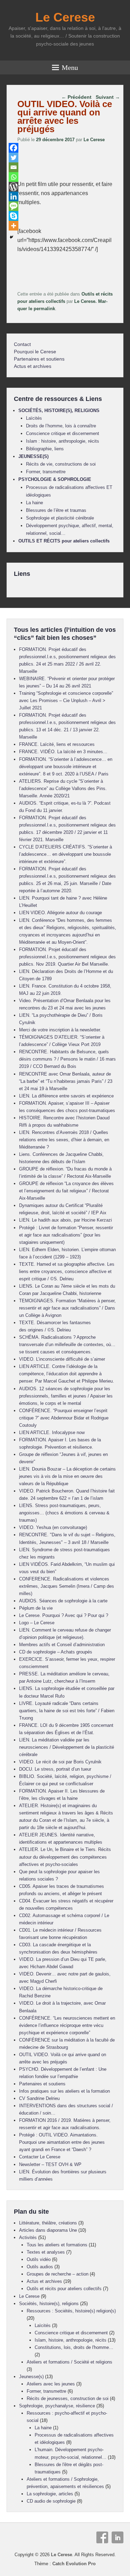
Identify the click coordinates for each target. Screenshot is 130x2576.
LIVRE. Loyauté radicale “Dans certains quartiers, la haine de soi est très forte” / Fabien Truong (67, 1711)
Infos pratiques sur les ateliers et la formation (64, 2091)
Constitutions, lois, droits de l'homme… (74, 2347)
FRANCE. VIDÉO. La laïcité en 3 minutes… (63, 752)
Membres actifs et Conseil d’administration (62, 1645)
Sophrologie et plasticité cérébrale (60, 518)
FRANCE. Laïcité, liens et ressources (57, 744)
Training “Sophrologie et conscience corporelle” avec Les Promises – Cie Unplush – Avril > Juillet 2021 (66, 701)
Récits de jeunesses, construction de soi (68, 2398)
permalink (44, 309)
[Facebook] (14, 148)
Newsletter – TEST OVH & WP (50, 2164)
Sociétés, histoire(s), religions (49, 2304)
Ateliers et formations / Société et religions (70, 2362)
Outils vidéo (39, 2259)
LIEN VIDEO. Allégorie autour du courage (60, 913)
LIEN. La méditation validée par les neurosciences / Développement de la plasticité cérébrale (67, 1747)
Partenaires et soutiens (39, 359)
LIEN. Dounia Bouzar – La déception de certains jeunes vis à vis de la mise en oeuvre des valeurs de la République (67, 1476)
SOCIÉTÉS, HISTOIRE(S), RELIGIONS (59, 410)
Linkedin (118, 2537)
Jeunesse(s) (31, 2377)
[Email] (14, 167)
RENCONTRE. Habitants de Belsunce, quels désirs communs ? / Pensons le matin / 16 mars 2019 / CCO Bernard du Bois (67, 1059)
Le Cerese (65, 17)
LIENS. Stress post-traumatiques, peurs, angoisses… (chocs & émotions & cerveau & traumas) (64, 1513)
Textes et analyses (46, 2252)
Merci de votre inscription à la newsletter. (60, 1030)
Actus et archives (33, 366)
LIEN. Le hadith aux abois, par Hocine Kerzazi (66, 1220)
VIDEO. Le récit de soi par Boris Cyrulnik (60, 1762)
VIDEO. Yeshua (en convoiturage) (53, 1527)
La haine (34, 503)
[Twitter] (14, 158)
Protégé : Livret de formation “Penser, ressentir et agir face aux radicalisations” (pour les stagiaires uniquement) (66, 1235)
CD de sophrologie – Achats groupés (56, 1652)
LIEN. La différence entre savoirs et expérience (66, 1096)
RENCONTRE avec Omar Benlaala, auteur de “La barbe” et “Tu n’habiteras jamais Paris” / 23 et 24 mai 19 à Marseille (66, 1081)
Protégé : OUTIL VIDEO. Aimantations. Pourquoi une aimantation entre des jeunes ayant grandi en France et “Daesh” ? (62, 2142)
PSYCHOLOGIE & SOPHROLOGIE (55, 479)
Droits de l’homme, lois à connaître (61, 426)
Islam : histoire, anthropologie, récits (63, 441)
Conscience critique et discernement (63, 433)
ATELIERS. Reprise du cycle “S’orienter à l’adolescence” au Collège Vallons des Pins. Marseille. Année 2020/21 (63, 788)
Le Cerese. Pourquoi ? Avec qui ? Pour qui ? (64, 1615)
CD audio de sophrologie (51, 2501)
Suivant (108, 97)
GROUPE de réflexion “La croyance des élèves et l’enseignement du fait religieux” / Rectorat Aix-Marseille (66, 1191)
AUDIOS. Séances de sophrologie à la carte (63, 1601)
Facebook (102, 2537)
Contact (22, 344)
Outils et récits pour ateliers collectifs (64, 2289)
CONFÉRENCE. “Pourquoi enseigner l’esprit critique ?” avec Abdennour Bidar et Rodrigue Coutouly (64, 1418)
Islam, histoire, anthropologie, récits (71, 2340)
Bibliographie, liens (45, 449)
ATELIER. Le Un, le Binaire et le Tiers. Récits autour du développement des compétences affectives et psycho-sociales (65, 1857)
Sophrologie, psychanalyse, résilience (57, 2406)
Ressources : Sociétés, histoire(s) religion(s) (71, 2311)
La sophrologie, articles (50, 2494)
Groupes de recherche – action (58, 2274)
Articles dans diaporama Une (48, 2230)
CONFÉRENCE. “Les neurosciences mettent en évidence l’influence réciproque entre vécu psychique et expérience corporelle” (67, 2025)
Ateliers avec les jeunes (51, 2384)
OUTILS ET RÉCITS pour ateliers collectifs (64, 541)
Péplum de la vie (36, 1608)
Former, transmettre (46, 472)
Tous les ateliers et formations (57, 2245)
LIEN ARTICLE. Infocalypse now (52, 1432)
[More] (14, 226)
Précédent (76, 97)
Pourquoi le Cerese (35, 352)
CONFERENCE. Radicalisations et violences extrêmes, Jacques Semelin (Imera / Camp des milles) (67, 1586)
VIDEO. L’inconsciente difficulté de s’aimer (62, 1359)
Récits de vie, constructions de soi (61, 464)
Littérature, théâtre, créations (48, 2223)
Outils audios (40, 2267)
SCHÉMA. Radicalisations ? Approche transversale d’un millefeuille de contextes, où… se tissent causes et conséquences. (67, 1345)
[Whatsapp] (14, 177)
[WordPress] (14, 187)
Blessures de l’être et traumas (56, 510)
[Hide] (11, 237)
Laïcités (34, 418)
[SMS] (14, 206)
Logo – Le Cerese (37, 1623)
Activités (28, 2237)
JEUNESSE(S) (33, 456)
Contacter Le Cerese (40, 2157)
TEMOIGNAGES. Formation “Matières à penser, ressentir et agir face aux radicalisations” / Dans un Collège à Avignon (67, 1308)
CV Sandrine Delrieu (39, 2098)
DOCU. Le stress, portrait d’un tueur (55, 1769)
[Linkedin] (14, 196)
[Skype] (14, 216)
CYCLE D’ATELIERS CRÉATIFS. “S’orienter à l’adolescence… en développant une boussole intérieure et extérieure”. (66, 854)
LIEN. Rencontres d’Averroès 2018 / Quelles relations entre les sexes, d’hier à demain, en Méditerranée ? (64, 1140)
